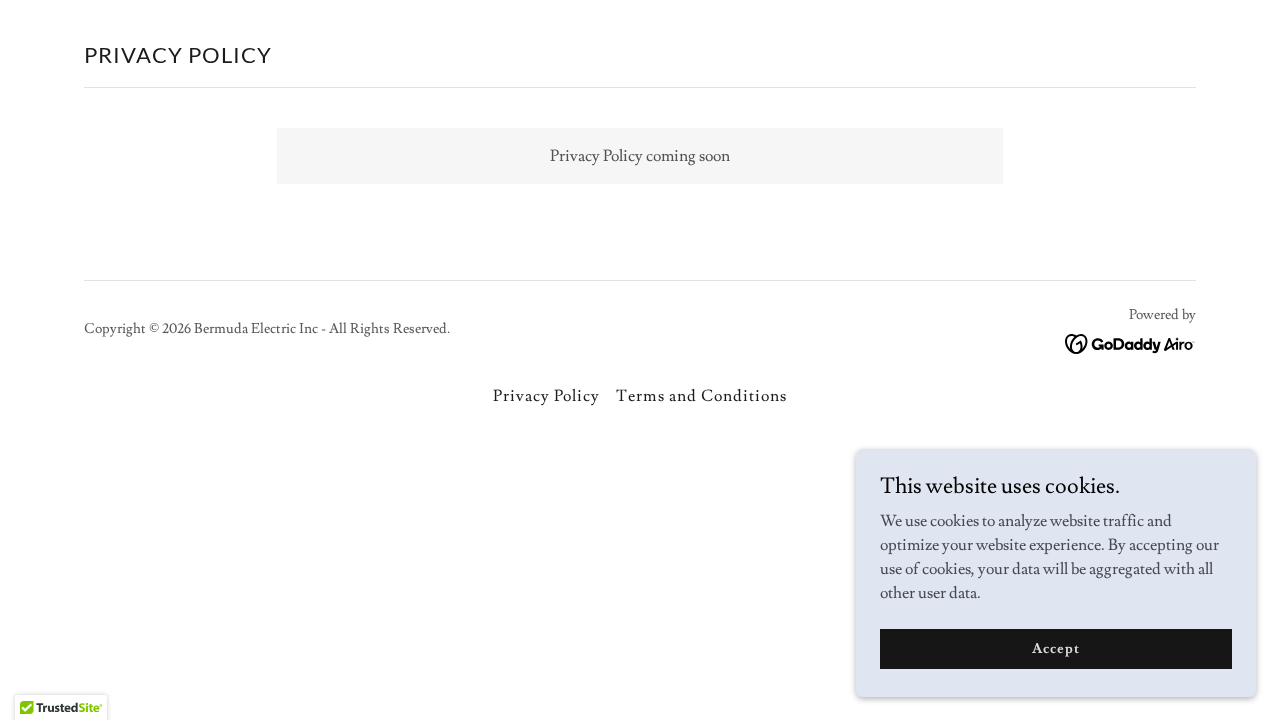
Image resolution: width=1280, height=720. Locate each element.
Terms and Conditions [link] (701, 396)
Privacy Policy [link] (546, 396)
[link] (1130, 340)
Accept (1055, 648)
